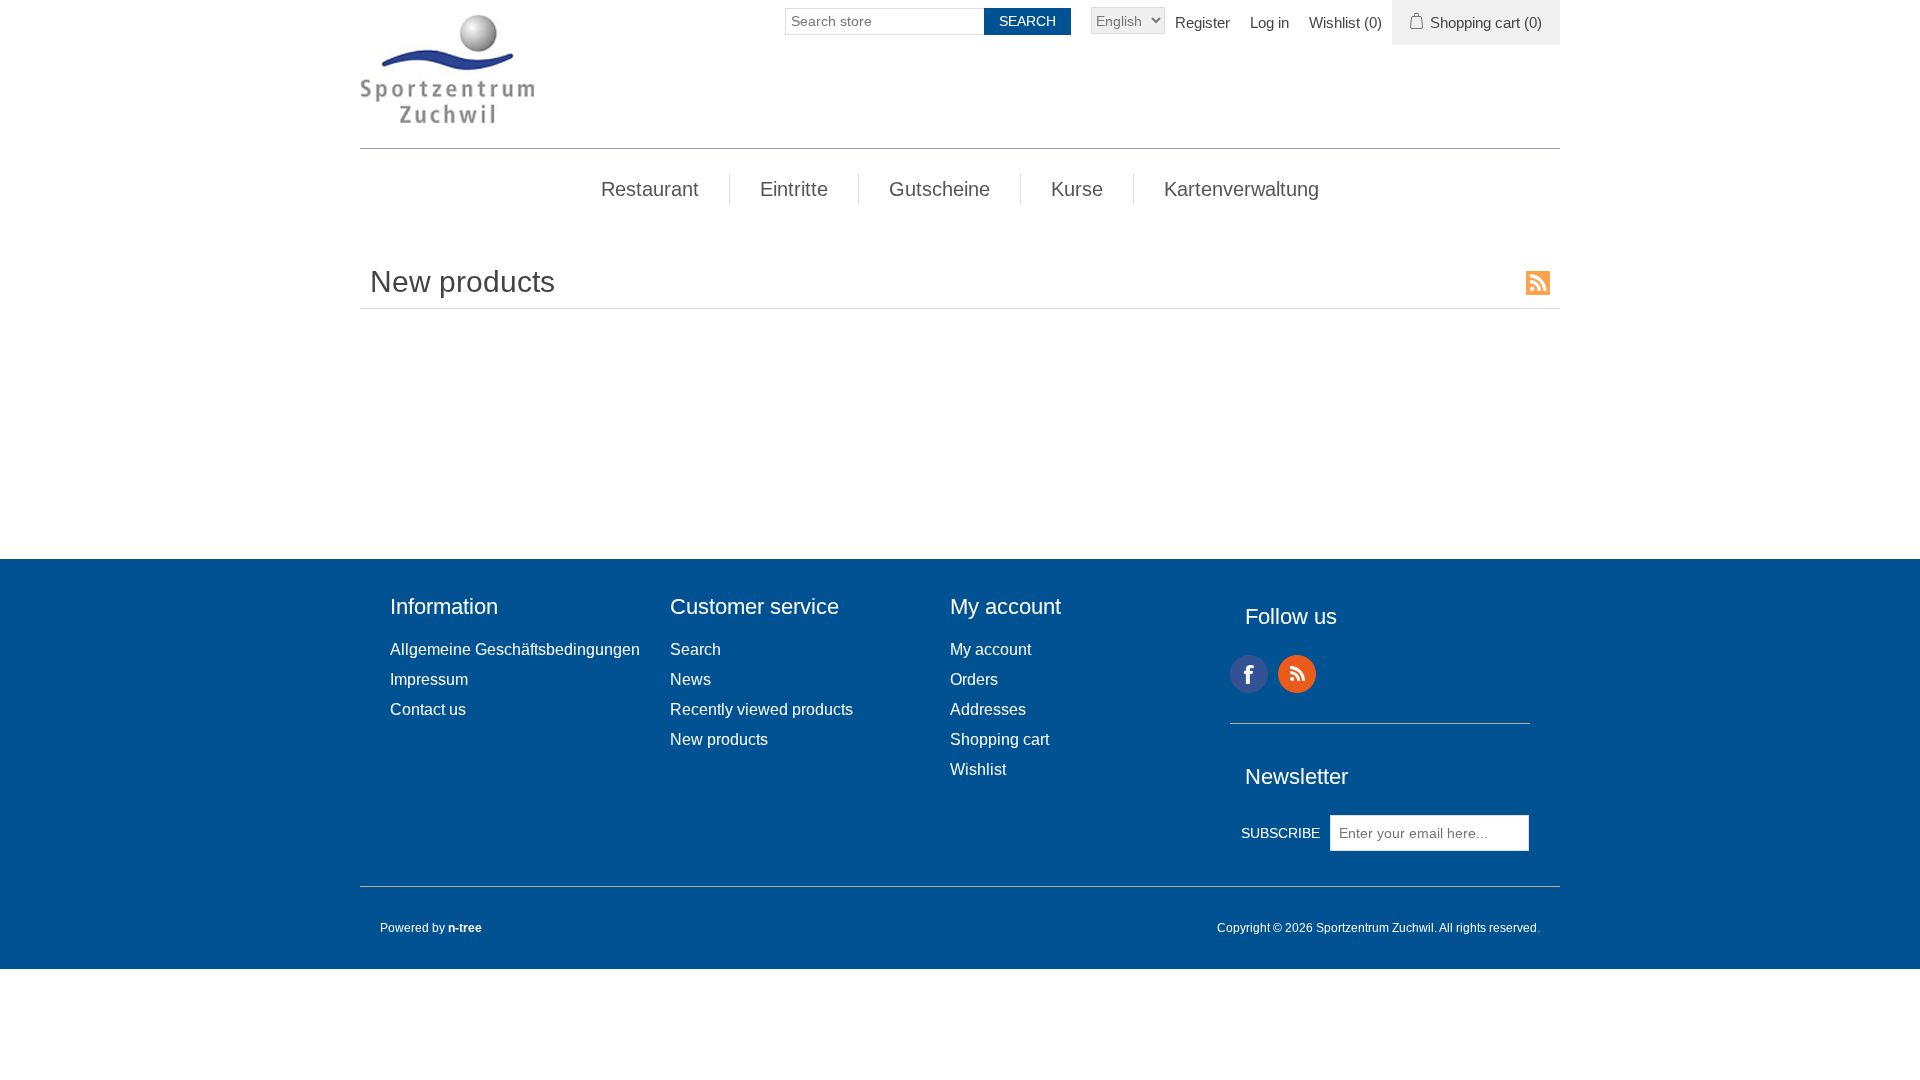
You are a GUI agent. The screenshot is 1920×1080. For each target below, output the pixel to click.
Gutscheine (939, 189)
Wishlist (978, 769)
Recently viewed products (761, 709)
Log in (1269, 22)
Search (695, 649)
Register (1202, 22)
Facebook (1249, 674)
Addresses (988, 709)
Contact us (428, 709)
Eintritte (794, 189)
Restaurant (650, 189)
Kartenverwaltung (1241, 189)
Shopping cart (999, 739)
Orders (974, 679)
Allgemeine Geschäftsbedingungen (515, 649)
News (690, 679)
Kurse (1077, 189)
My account (990, 649)
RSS (1538, 283)
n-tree (465, 928)
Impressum (429, 679)
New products (719, 739)
